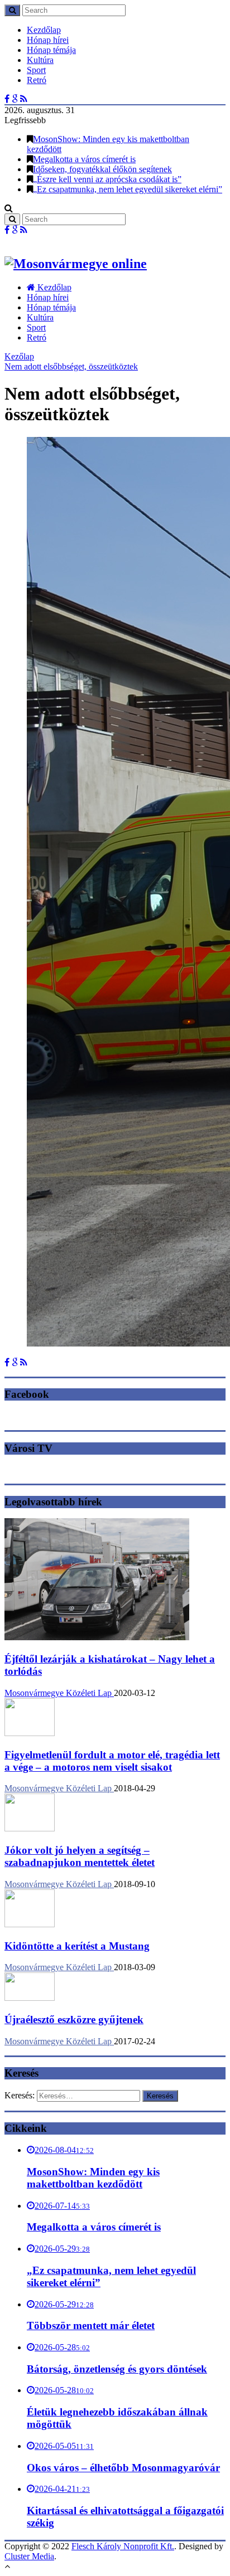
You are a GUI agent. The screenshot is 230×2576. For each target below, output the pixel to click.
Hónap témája (51, 50)
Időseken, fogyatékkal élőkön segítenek (102, 169)
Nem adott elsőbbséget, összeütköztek (71, 366)
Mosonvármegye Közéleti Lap (59, 1693)
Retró (37, 80)
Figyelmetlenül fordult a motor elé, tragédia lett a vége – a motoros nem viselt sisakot (112, 1761)
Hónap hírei (48, 40)
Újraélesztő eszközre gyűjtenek (74, 2020)
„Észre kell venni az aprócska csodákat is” (107, 179)
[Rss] (24, 99)
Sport (36, 70)
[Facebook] (7, 99)
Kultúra (40, 60)
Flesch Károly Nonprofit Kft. (123, 2546)
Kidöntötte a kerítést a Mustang (77, 1946)
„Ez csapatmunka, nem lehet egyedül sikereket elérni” (128, 189)
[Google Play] (15, 99)
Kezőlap (19, 356)
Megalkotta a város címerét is (84, 159)
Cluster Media (29, 2556)
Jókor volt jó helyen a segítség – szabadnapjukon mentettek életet (80, 1856)
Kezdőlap (44, 30)
